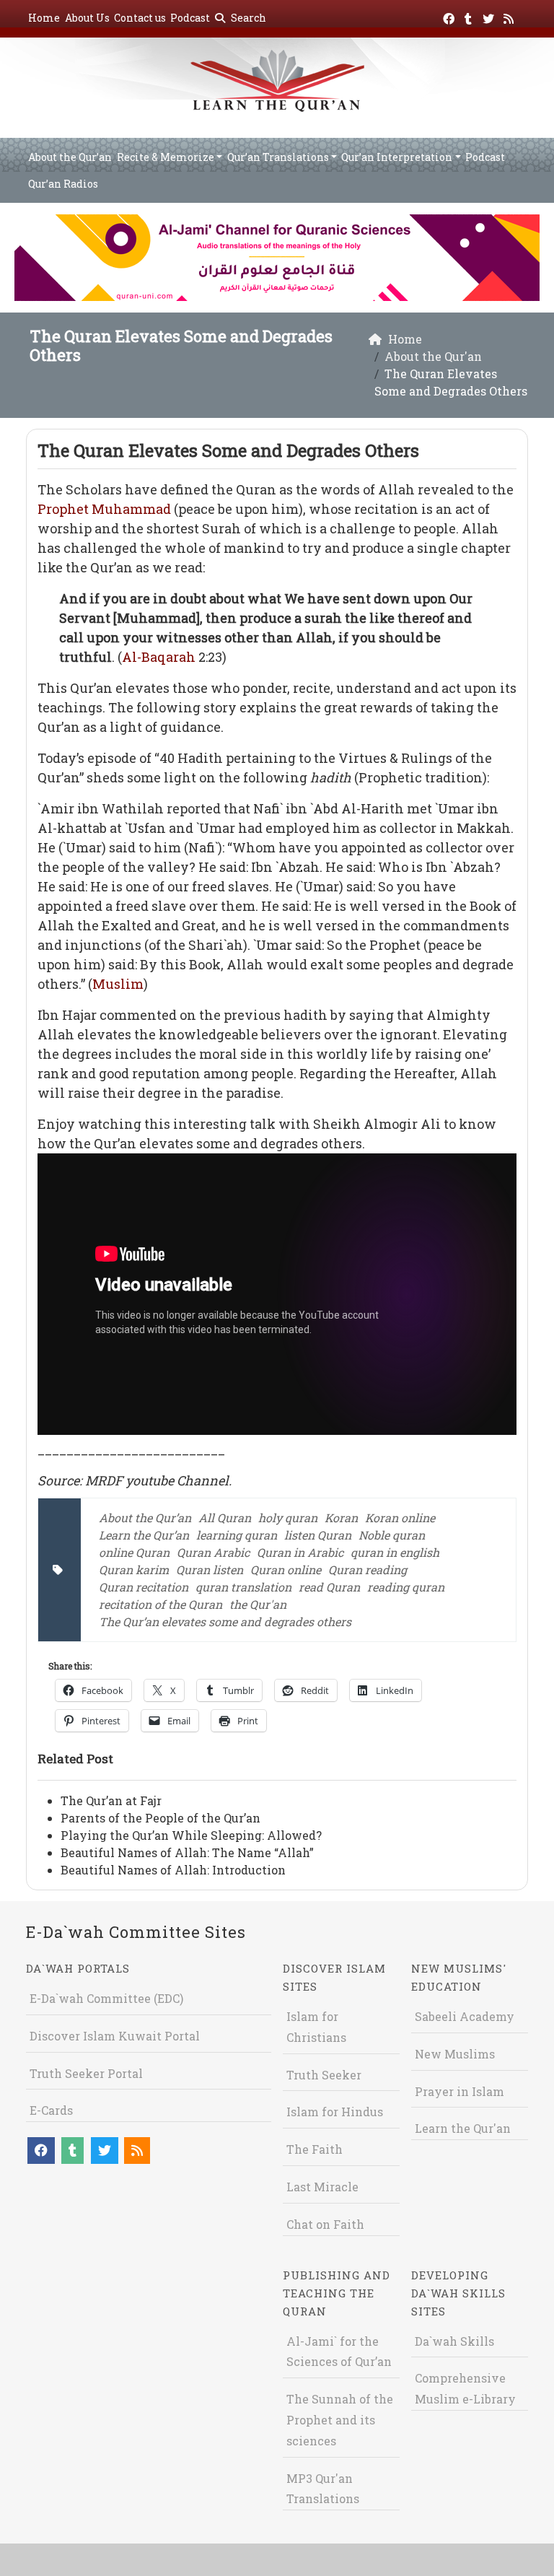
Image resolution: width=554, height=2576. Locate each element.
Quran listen (210, 1569)
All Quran (225, 1518)
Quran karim (134, 1569)
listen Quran (318, 1535)
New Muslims (455, 2054)
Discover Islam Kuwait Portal (115, 2036)
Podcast (190, 18)
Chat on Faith (325, 2224)
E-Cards (51, 2110)
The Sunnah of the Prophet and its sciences (340, 2420)
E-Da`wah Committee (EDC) (106, 1998)
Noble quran (392, 1535)
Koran (341, 1518)
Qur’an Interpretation (397, 157)
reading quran (406, 1587)
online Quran (134, 1552)
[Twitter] (490, 16)
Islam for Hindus (335, 2112)
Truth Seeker (324, 2075)
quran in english (395, 1552)
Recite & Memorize (166, 157)
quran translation (243, 1587)
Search (247, 18)
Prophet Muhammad (104, 509)
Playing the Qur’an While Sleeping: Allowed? (191, 1835)
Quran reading (368, 1569)
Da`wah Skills (454, 2341)
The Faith (315, 2149)
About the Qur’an (70, 157)
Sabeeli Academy (465, 2016)
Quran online (286, 1569)
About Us (87, 18)
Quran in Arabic (300, 1552)
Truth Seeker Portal (86, 2073)
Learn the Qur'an (463, 2128)
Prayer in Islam (460, 2091)
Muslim (118, 984)
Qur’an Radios (63, 184)
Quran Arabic (213, 1552)
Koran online (400, 1518)
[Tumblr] (470, 16)
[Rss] (510, 16)
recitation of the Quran (161, 1604)
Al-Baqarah (159, 657)
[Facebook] (450, 16)
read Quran (329, 1587)
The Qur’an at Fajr (111, 1800)
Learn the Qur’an (144, 1535)
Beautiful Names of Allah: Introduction (173, 1870)
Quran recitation (144, 1587)
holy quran (288, 1518)
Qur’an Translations (278, 157)
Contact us (140, 18)
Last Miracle (322, 2187)
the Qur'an (258, 1604)
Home (44, 18)
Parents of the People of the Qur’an (161, 1818)
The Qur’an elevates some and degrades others (225, 1621)
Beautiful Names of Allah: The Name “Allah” (187, 1852)
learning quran (237, 1535)
